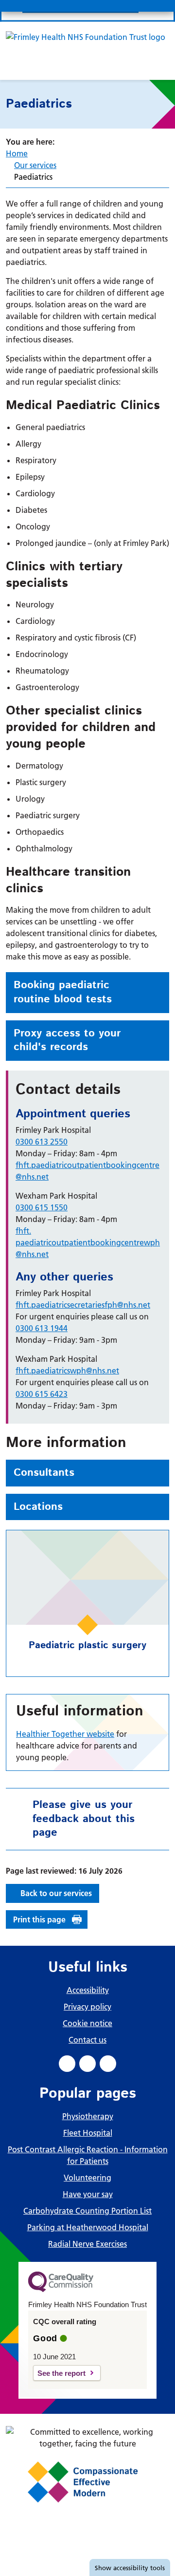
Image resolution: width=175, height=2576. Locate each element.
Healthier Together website (65, 1734)
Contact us (87, 2040)
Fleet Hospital (88, 2133)
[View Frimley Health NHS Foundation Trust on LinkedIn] (87, 2064)
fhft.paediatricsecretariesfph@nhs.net (83, 1305)
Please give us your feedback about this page (84, 1819)
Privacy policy (87, 2007)
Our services (35, 165)
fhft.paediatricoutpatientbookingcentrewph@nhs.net (88, 1242)
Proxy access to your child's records (67, 1041)
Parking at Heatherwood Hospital (88, 2227)
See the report (61, 2373)
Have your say (88, 2194)
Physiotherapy (88, 2116)
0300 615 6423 (42, 1394)
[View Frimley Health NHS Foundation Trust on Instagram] (108, 2064)
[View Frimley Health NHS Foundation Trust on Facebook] (67, 2064)
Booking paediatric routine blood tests (63, 992)
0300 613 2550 (42, 1142)
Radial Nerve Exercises (87, 2244)
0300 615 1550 (42, 1207)
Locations (38, 1507)
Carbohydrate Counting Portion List (87, 2211)
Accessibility (88, 1990)
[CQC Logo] (61, 2290)
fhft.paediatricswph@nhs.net (67, 1371)
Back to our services (56, 1893)
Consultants (44, 1473)
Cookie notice (87, 2023)
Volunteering (87, 2178)
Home (17, 153)
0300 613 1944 (42, 1328)
